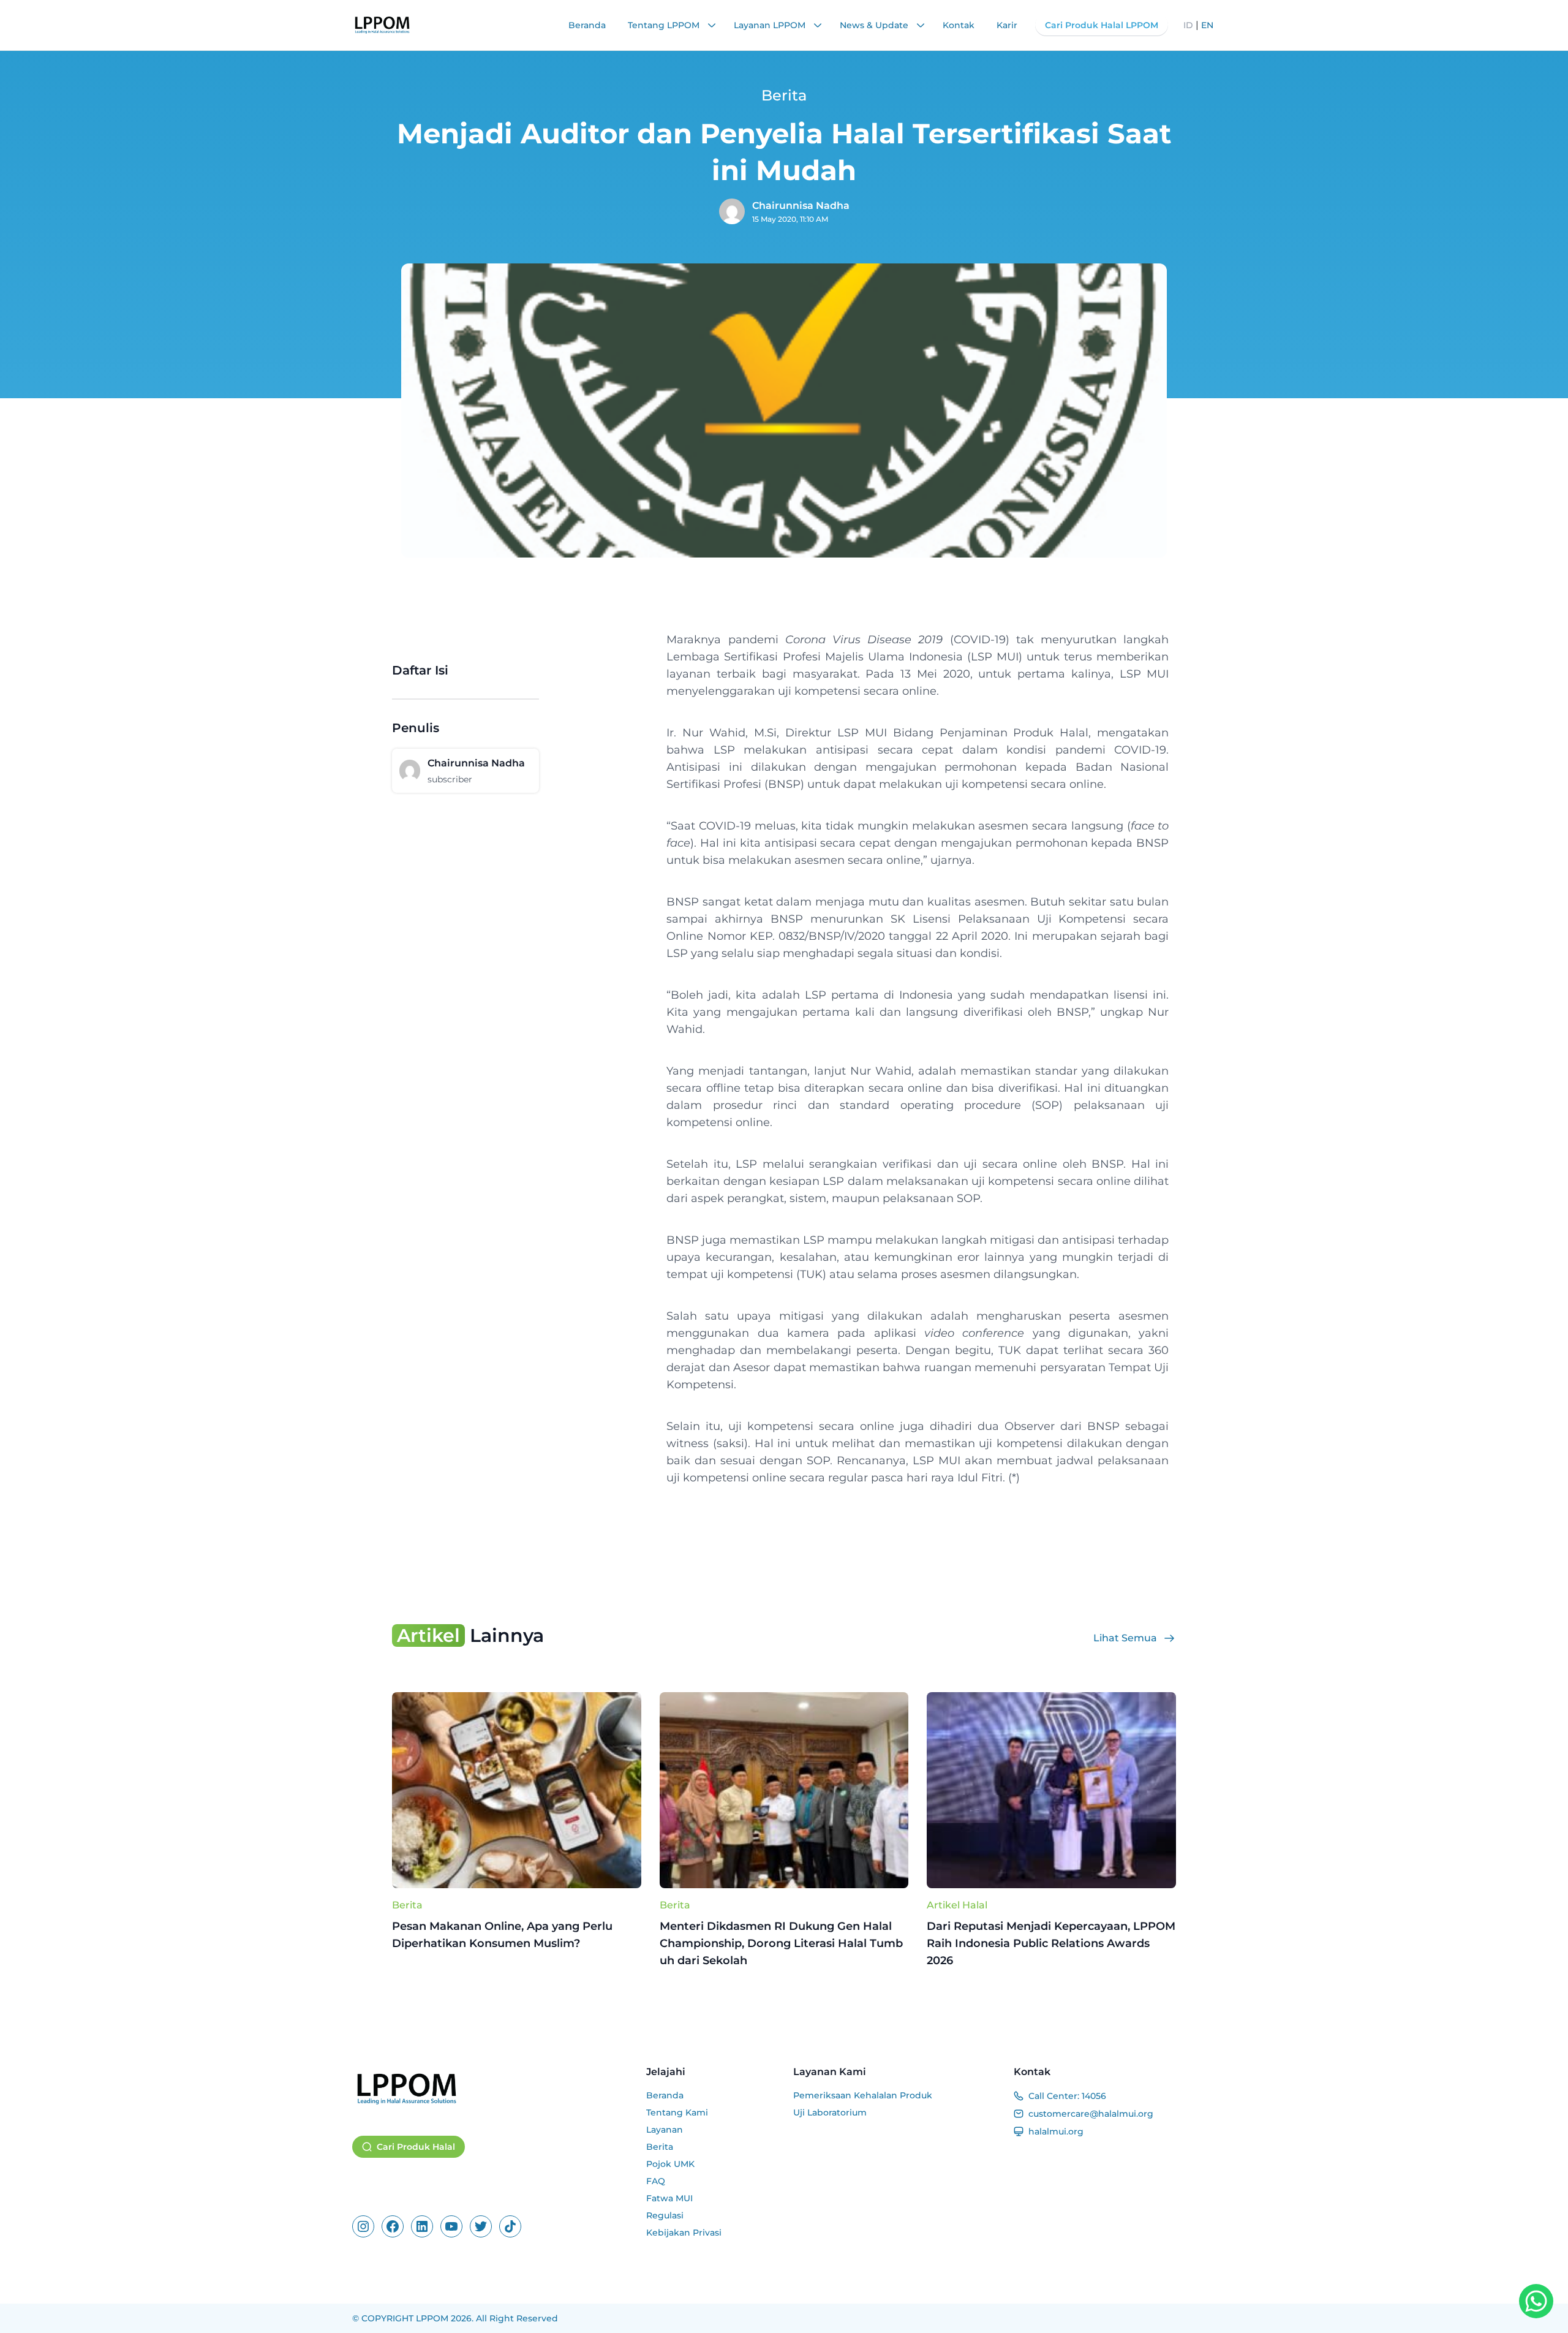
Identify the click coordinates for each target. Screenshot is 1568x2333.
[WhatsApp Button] (1536, 2301)
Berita (407, 1905)
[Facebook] (393, 2226)
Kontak (959, 25)
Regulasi (665, 2215)
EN (1207, 25)
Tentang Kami (677, 2112)
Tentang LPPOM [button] (665, 25)
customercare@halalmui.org (1091, 2114)
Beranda (587, 25)
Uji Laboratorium (830, 2112)
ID (1188, 25)
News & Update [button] (875, 25)
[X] (481, 2226)
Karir (1007, 25)
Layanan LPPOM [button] (771, 25)
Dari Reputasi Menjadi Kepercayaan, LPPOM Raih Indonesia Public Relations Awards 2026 (1051, 1943)
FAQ (656, 2181)
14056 (1094, 2096)
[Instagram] (363, 2226)
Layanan (665, 2130)
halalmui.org (1056, 2131)
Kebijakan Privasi (684, 2233)
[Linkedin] (422, 2226)
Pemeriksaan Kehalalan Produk (863, 2095)
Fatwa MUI (669, 2198)
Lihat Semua (1125, 1638)
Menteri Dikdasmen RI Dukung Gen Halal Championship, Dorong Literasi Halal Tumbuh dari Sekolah (781, 1943)
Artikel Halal (957, 1905)
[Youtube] (451, 2226)
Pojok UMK (670, 2164)
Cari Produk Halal (416, 2147)
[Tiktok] (510, 2226)
